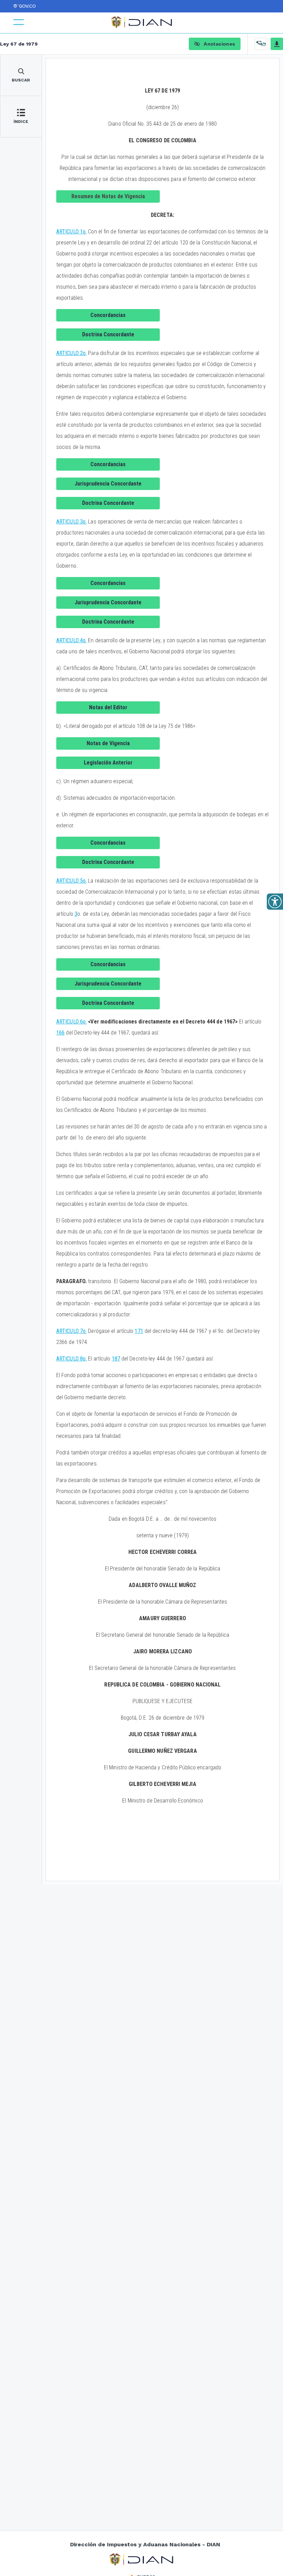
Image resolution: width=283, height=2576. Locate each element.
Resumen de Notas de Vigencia (108, 196)
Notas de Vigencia (108, 743)
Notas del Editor (108, 707)
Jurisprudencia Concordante (108, 484)
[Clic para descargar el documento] (277, 44)
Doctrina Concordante (108, 334)
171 (139, 1331)
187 (116, 1359)
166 (60, 1033)
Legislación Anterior (108, 763)
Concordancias (108, 315)
